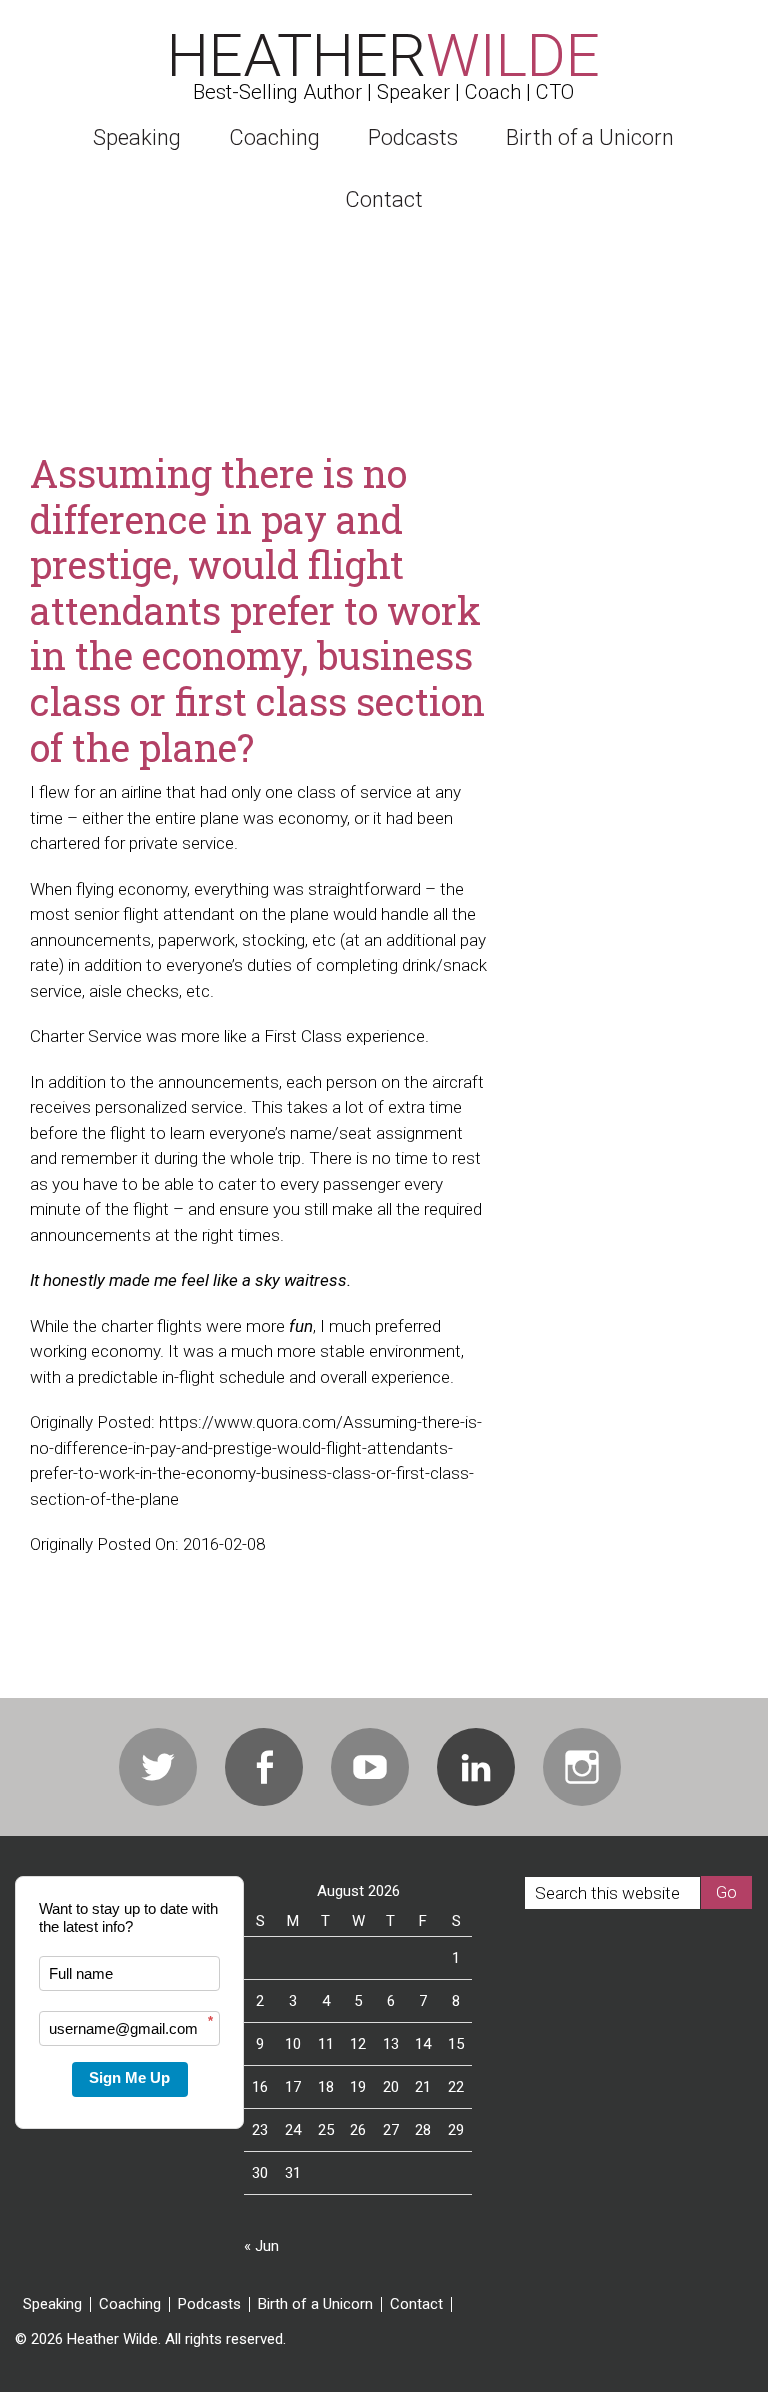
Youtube (370, 1767)
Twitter (158, 1767)
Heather (383, 55)
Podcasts (209, 2304)
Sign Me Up (129, 2077)
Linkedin (476, 1767)
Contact (416, 2304)
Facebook (264, 1767)
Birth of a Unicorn (315, 2304)
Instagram (582, 1767)
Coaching (130, 2304)
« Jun (261, 2246)
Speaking (52, 2304)
